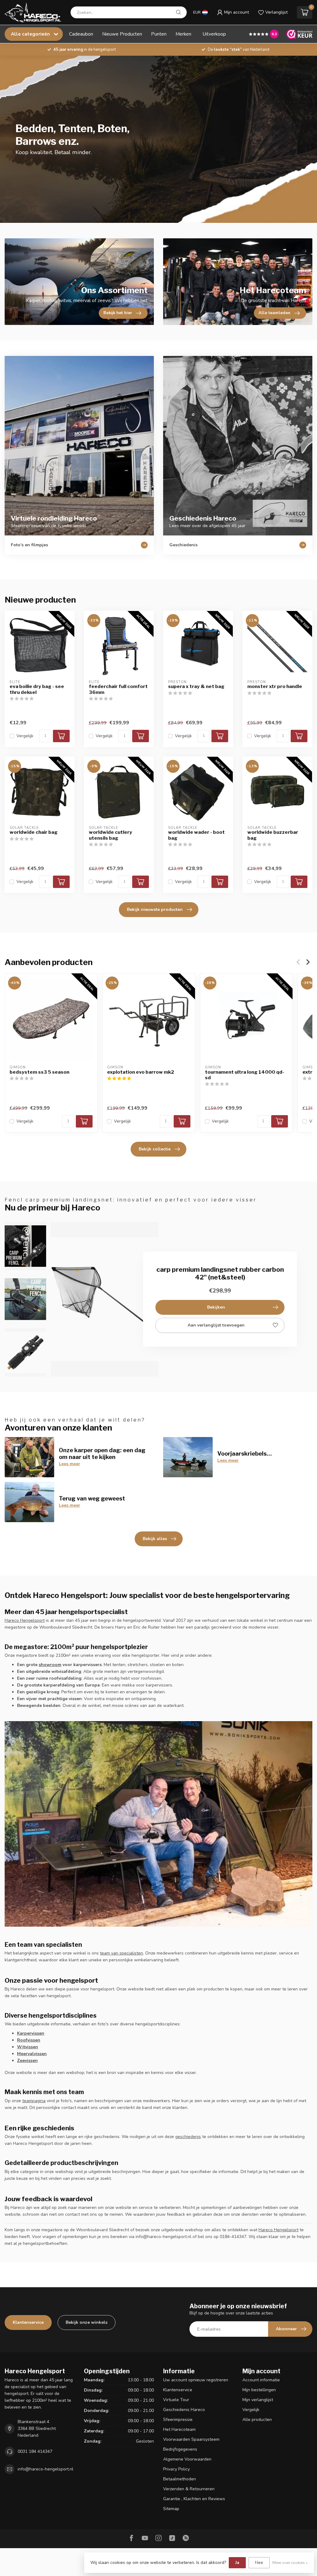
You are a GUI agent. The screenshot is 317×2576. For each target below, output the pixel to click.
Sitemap (171, 2509)
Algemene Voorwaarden (187, 2459)
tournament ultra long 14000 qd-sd (245, 1075)
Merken (183, 34)
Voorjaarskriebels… (245, 1453)
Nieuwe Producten (122, 34)
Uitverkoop (214, 34)
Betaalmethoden (180, 2479)
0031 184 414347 (35, 2451)
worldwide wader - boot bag (196, 835)
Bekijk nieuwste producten (155, 909)
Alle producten (257, 2420)
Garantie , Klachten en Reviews (194, 2499)
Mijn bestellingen (259, 2390)
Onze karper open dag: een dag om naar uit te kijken (102, 1453)
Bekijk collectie (155, 1149)
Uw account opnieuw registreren (196, 2380)
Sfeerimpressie (178, 2420)
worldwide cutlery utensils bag (111, 835)
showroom (50, 1665)
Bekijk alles (155, 1539)
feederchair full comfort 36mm (118, 689)
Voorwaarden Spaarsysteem (191, 2439)
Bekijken (216, 1307)
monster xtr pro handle (275, 686)
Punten (159, 34)
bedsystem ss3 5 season (39, 1072)
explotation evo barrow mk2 (141, 1072)
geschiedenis (188, 2137)
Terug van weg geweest (92, 1498)
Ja (237, 2563)
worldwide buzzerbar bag (273, 835)
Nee (259, 2563)
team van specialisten (122, 1953)
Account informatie (261, 2380)
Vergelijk (25, 736)
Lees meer (69, 1464)
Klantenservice (28, 2322)
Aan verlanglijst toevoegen (216, 1325)
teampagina (34, 2101)
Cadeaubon (81, 34)
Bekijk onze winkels (87, 2322)
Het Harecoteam (179, 2429)
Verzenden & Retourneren (189, 2489)
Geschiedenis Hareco (184, 2410)
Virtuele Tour (176, 2400)
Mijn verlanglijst (258, 2400)
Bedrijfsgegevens (180, 2449)
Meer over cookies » (290, 2563)
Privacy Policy (176, 2469)
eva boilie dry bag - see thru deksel (37, 689)
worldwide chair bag (34, 832)
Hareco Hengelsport (25, 1620)
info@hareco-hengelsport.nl (46, 2469)
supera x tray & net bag (196, 686)
